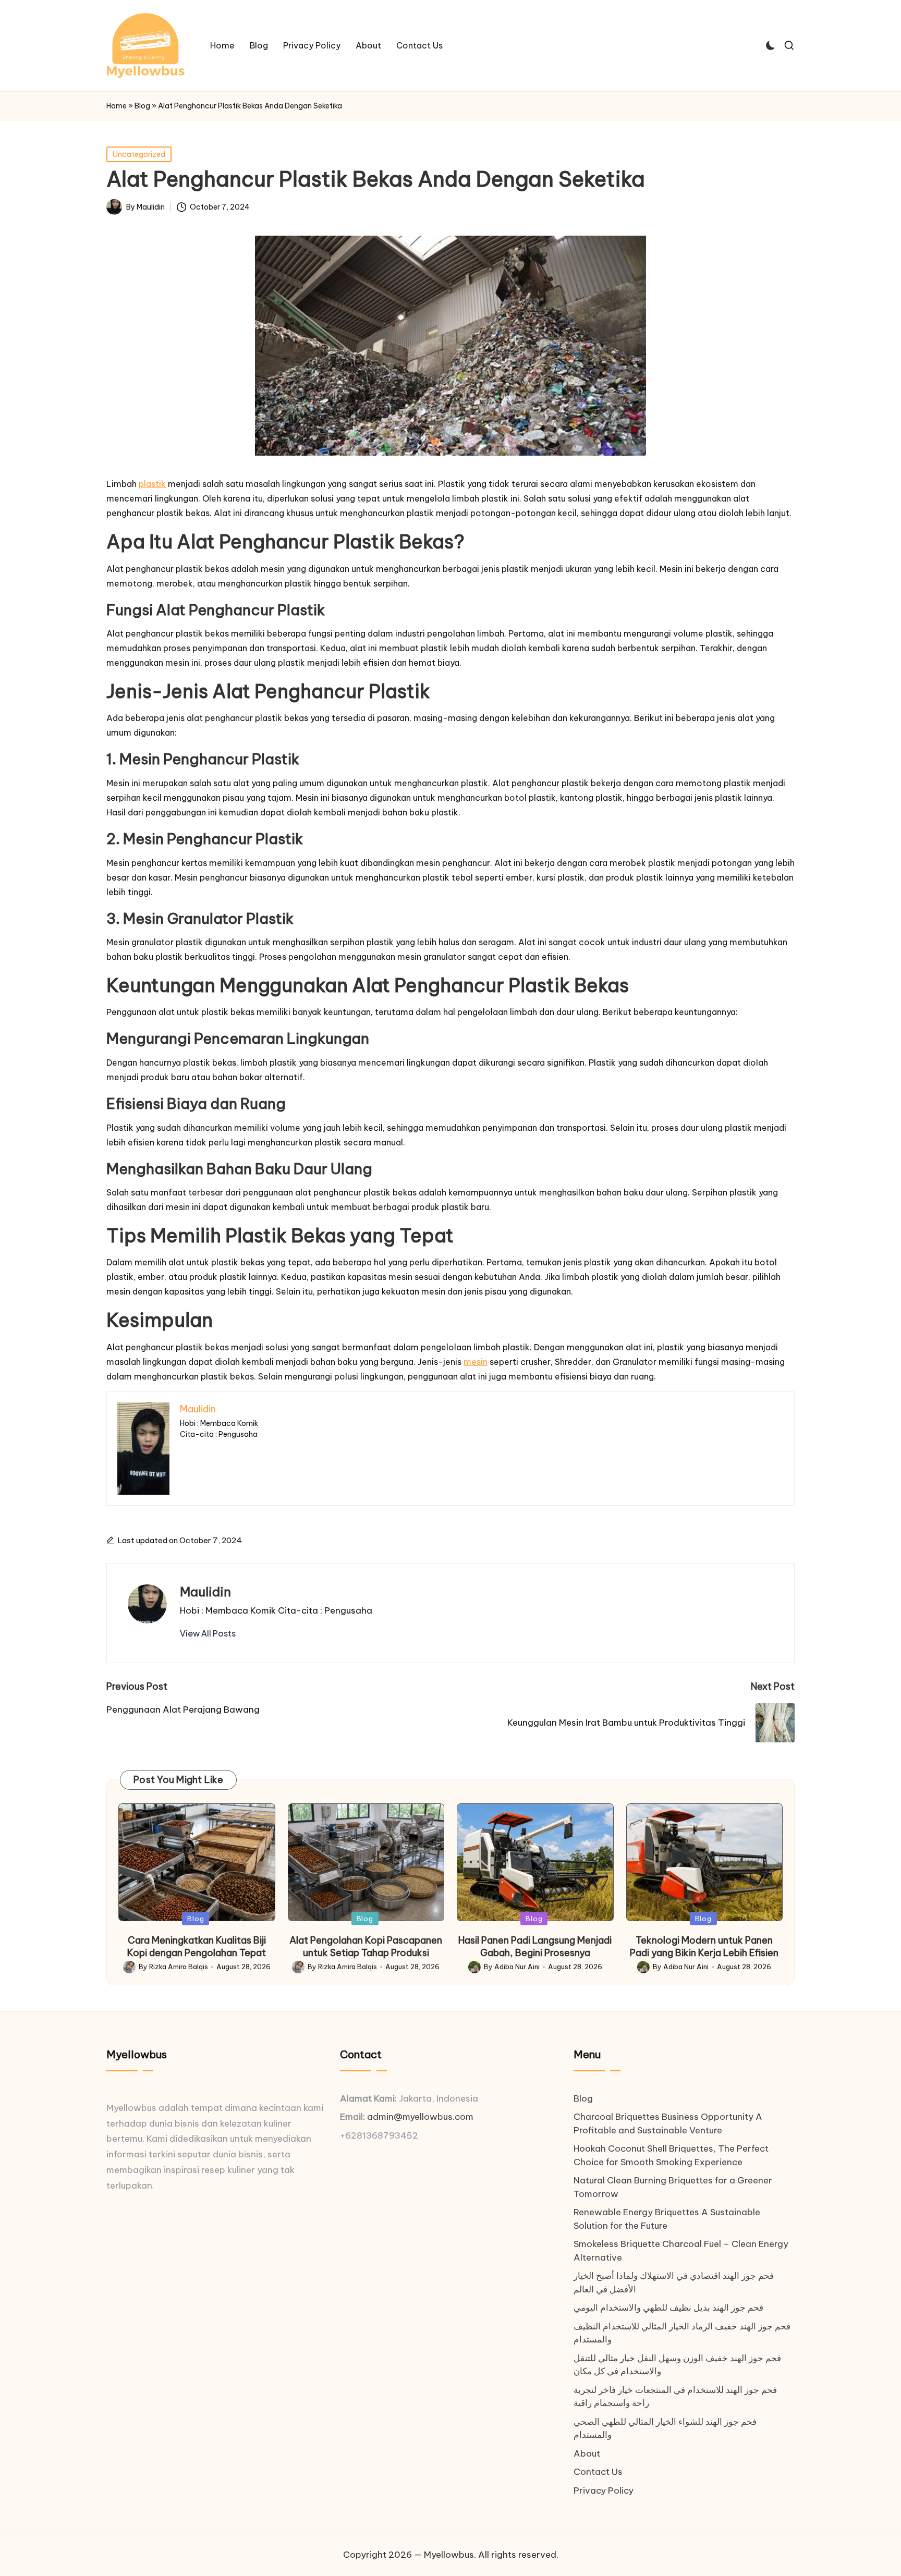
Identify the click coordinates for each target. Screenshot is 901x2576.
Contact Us (598, 2472)
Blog (142, 106)
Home (117, 106)
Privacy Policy (604, 2490)
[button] (208, 1633)
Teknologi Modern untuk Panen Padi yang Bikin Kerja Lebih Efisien (704, 1946)
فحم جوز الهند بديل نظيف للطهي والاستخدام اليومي (668, 2308)
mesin (476, 1362)
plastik (152, 484)
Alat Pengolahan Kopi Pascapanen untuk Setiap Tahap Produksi (366, 1946)
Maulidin (205, 1592)
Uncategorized (139, 154)
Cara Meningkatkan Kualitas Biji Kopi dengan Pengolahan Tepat (197, 1946)
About (587, 2453)
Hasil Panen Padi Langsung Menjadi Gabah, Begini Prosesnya (535, 1946)
